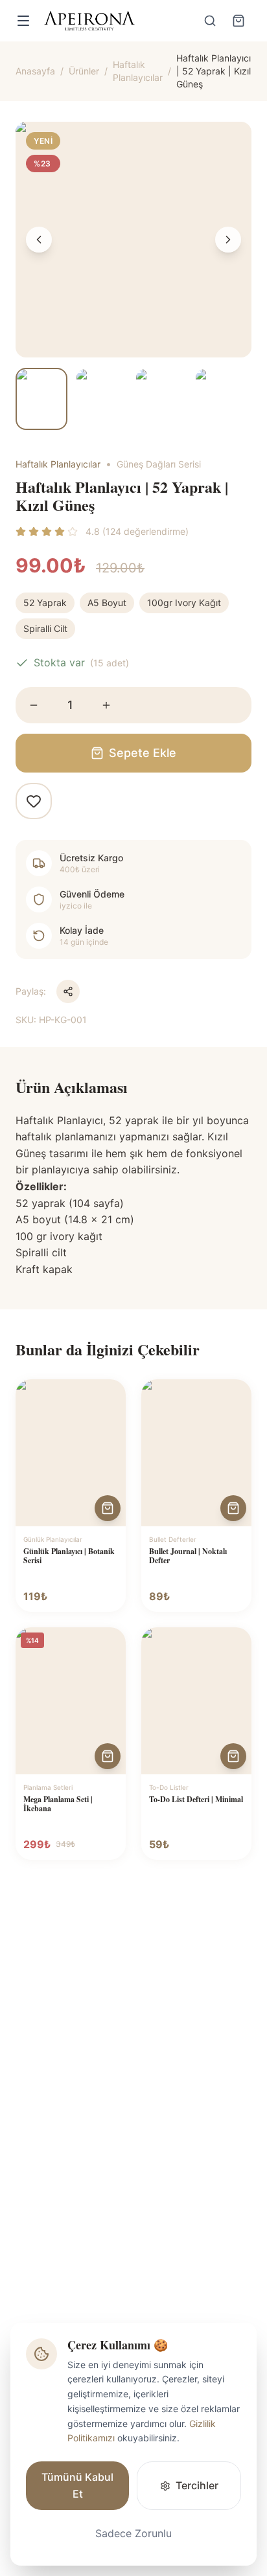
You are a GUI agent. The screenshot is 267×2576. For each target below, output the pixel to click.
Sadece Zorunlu (133, 2533)
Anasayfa (35, 71)
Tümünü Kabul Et (77, 2485)
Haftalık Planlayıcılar (138, 71)
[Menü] (23, 21)
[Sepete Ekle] (108, 1508)
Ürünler (84, 71)
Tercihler (197, 2485)
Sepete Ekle (143, 753)
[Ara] (210, 21)
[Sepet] (238, 21)
